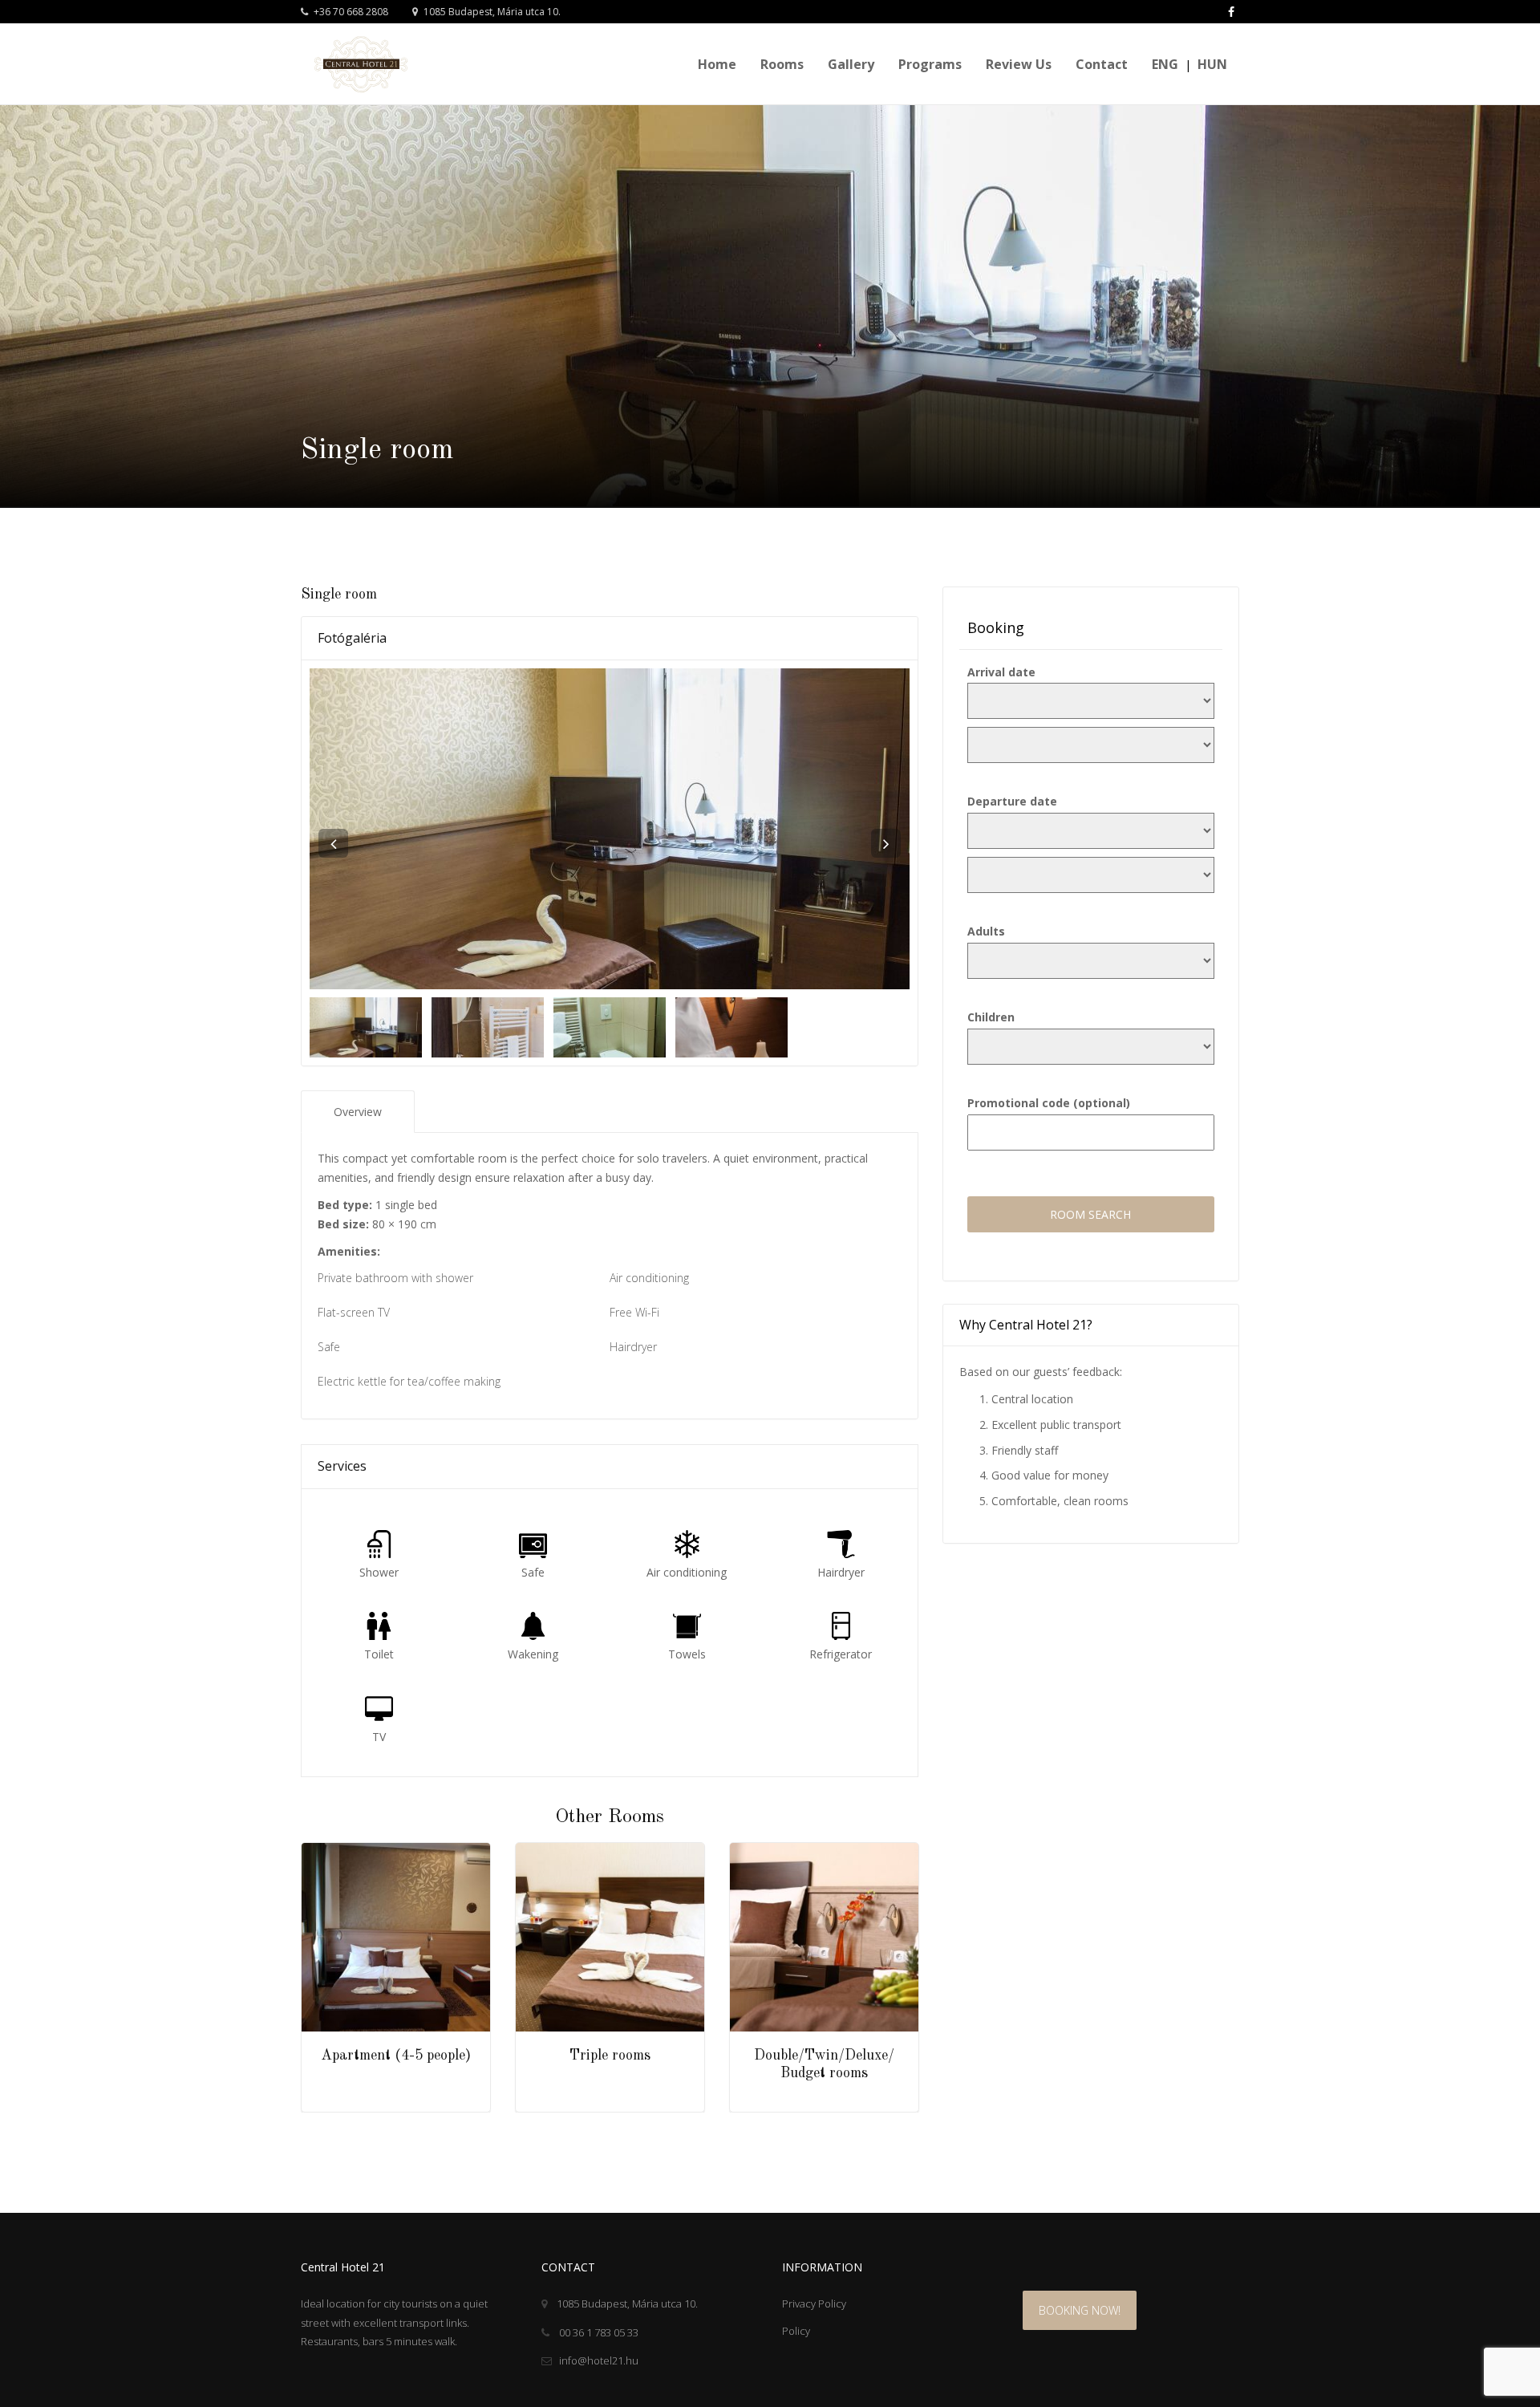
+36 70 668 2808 (350, 12)
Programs (930, 64)
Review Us (1019, 64)
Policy (796, 2331)
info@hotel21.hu (599, 2360)
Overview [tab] (358, 1112)
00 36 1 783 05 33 (598, 2332)
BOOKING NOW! (1080, 2310)
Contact (1102, 64)
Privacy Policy (814, 2303)
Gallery (851, 64)
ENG (1165, 64)
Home (717, 64)
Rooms (782, 64)
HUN (1212, 64)
